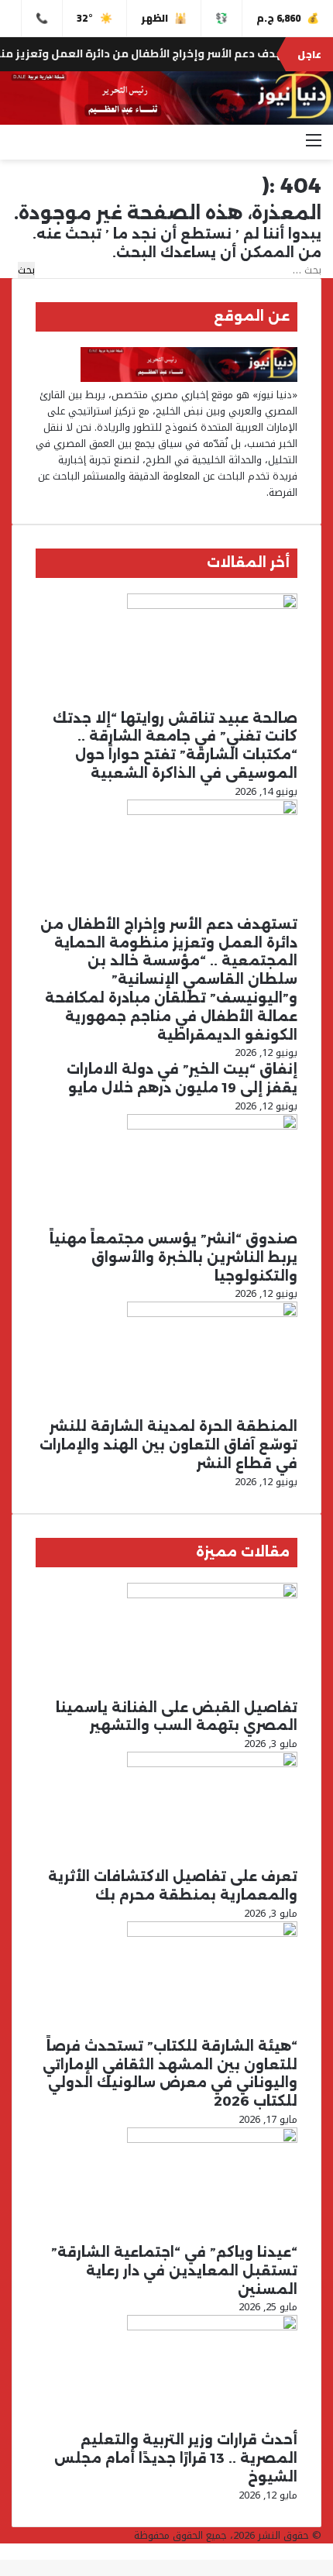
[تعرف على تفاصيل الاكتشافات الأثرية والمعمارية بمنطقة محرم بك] (212, 1764)
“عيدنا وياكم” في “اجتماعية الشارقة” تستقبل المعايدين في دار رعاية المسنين (174, 2271)
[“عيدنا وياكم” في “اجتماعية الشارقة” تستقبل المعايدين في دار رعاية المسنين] (212, 2139)
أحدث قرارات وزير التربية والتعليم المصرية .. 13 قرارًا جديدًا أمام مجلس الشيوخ (176, 2458)
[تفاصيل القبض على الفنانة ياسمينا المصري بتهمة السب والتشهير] (212, 1595)
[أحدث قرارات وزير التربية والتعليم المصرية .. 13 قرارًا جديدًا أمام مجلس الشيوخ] (212, 2327)
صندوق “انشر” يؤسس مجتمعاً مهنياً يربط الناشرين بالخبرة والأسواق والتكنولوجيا (173, 1257)
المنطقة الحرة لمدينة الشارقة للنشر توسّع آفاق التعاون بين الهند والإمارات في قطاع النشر (168, 1445)
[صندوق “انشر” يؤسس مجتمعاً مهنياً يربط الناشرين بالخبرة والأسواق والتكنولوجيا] (212, 1126)
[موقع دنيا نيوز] (166, 98)
